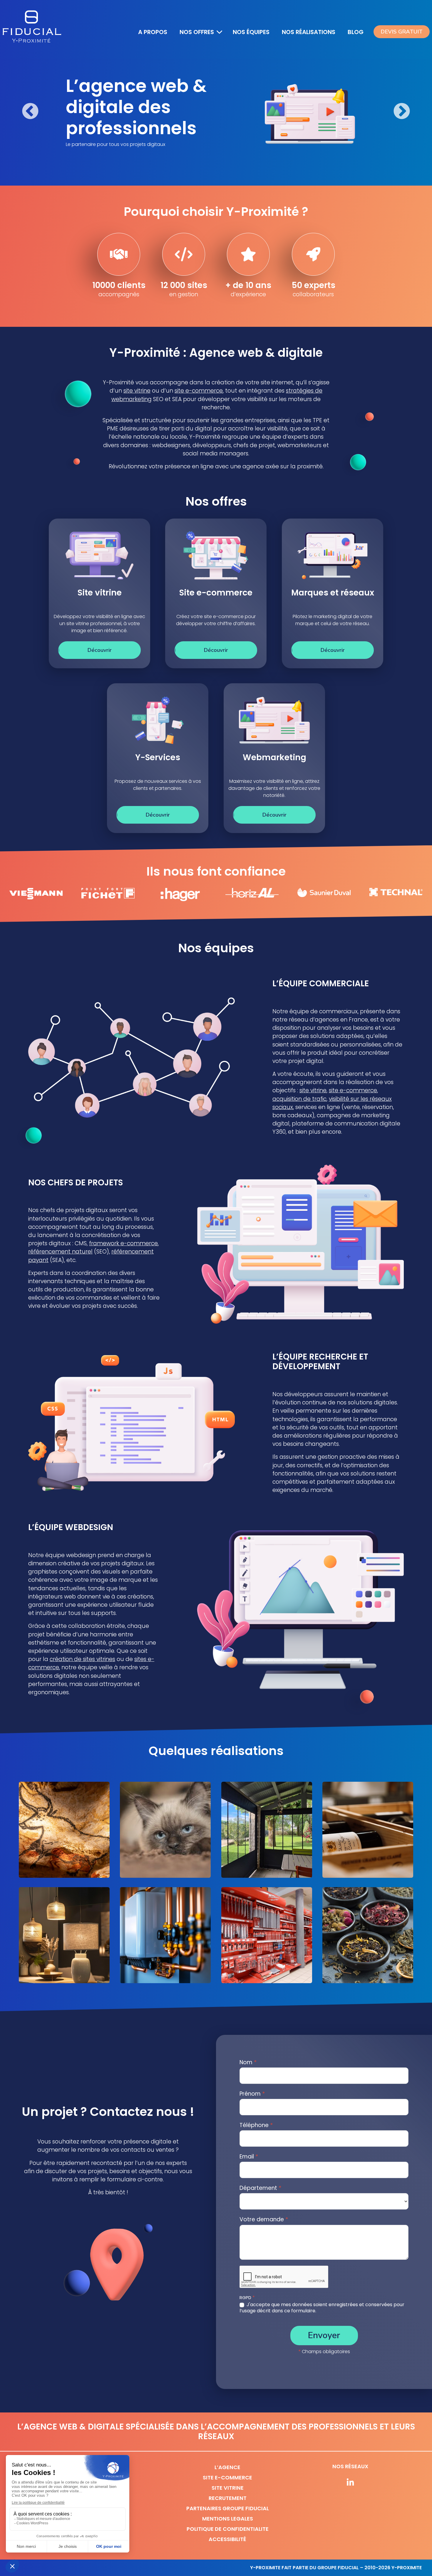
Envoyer (324, 2335)
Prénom (252, 2094)
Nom (248, 2062)
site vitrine (137, 391)
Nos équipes (252, 32)
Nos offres (197, 32)
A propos (154, 32)
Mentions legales (228, 2519)
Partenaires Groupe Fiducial (228, 2508)
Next (402, 112)
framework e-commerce (123, 1243)
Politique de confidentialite (228, 2529)
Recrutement (228, 2498)
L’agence (227, 2467)
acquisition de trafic (299, 1099)
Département (261, 2188)
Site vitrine (228, 2488)
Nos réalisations (310, 32)
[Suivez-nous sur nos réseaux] (350, 2483)
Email (249, 2157)
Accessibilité (227, 2539)
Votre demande (264, 2219)
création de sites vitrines (82, 1659)
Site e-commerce (227, 2477)
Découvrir (99, 650)
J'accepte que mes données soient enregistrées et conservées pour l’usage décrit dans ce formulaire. (322, 2308)
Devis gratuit (405, 32)
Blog (356, 32)
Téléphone (256, 2125)
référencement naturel (60, 1252)
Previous (30, 112)
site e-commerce (199, 391)
